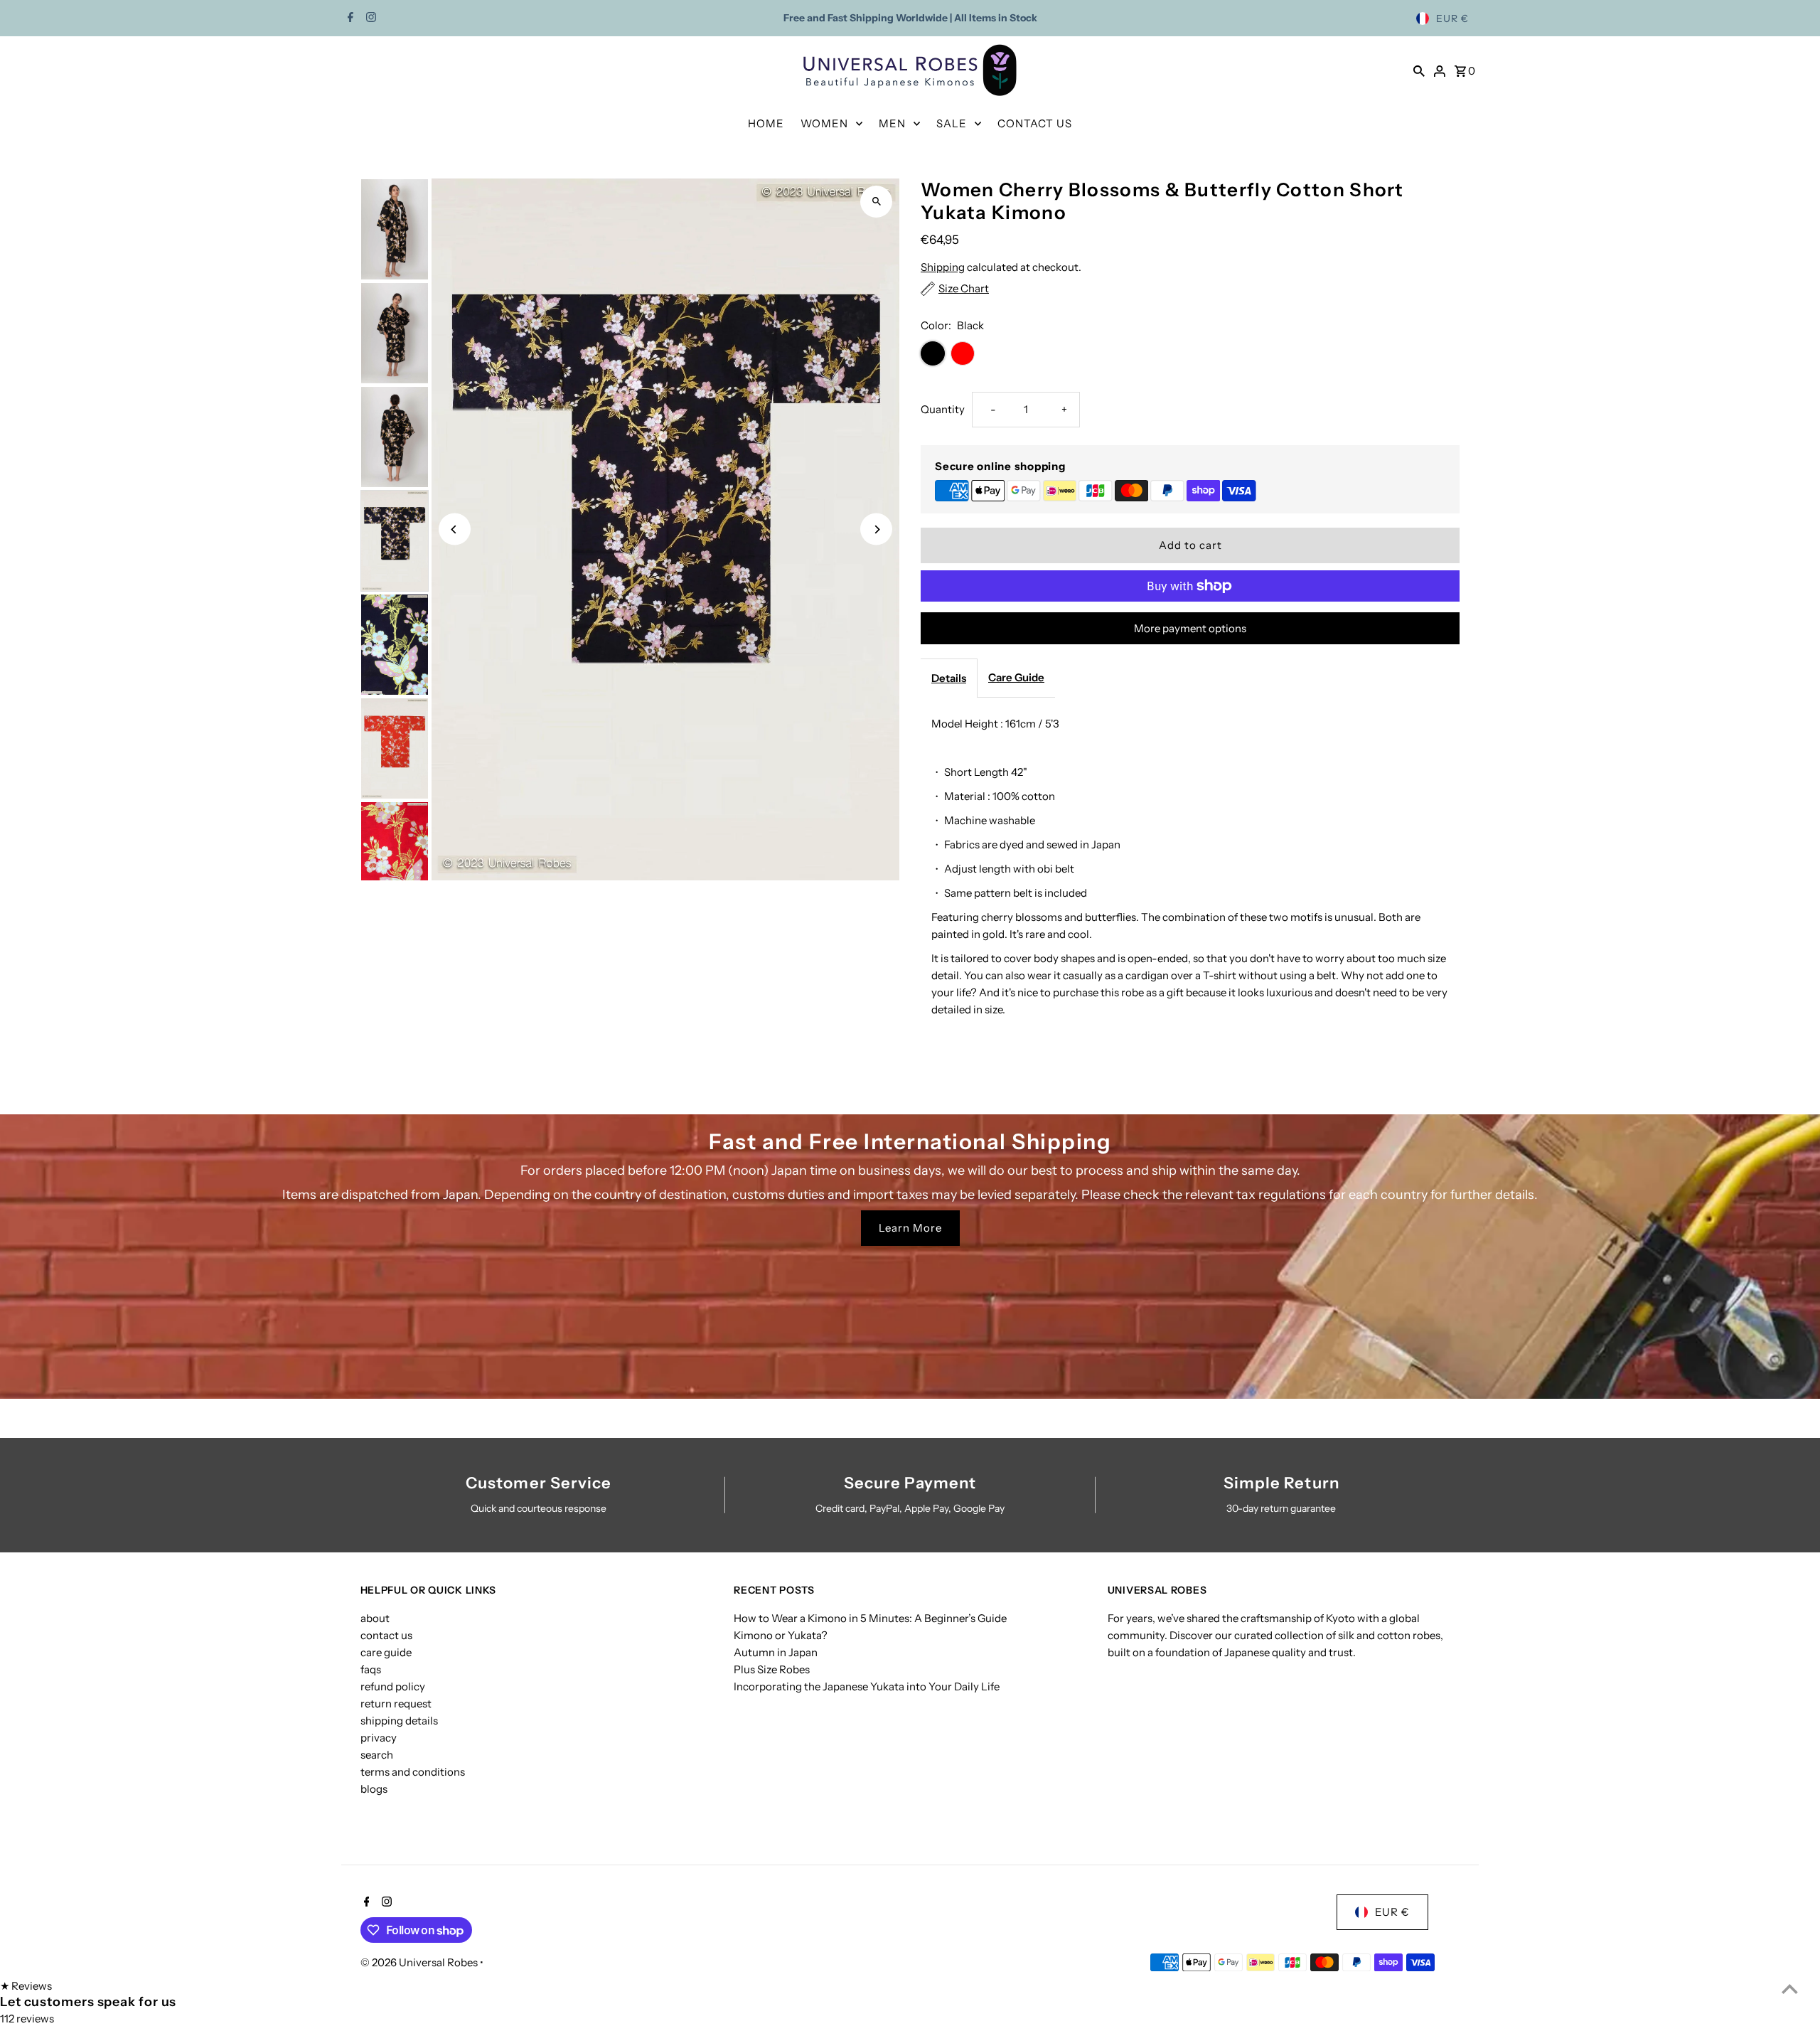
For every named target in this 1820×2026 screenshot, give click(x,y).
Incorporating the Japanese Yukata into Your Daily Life (867, 1686)
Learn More (910, 1228)
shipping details (399, 1721)
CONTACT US (1035, 123)
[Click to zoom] (876, 202)
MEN (892, 123)
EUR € (1452, 18)
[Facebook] (349, 18)
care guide (386, 1652)
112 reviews (27, 2019)
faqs (371, 1669)
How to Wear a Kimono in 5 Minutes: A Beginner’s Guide (870, 1618)
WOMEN (824, 123)
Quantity (943, 409)
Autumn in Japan (776, 1652)
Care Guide (1016, 677)
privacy (379, 1738)
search (377, 1755)
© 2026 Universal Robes (420, 1962)
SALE (952, 123)
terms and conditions (413, 1772)
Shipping (943, 267)
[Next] (876, 529)
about (375, 1618)
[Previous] (455, 529)
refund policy (393, 1686)
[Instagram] (369, 18)
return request (396, 1704)
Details (949, 678)
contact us (386, 1635)
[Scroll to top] (1790, 1989)
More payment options (1190, 628)
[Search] (1419, 70)
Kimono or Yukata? (781, 1635)
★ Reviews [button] (26, 1986)
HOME (766, 123)
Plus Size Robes (772, 1669)
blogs (374, 1789)
